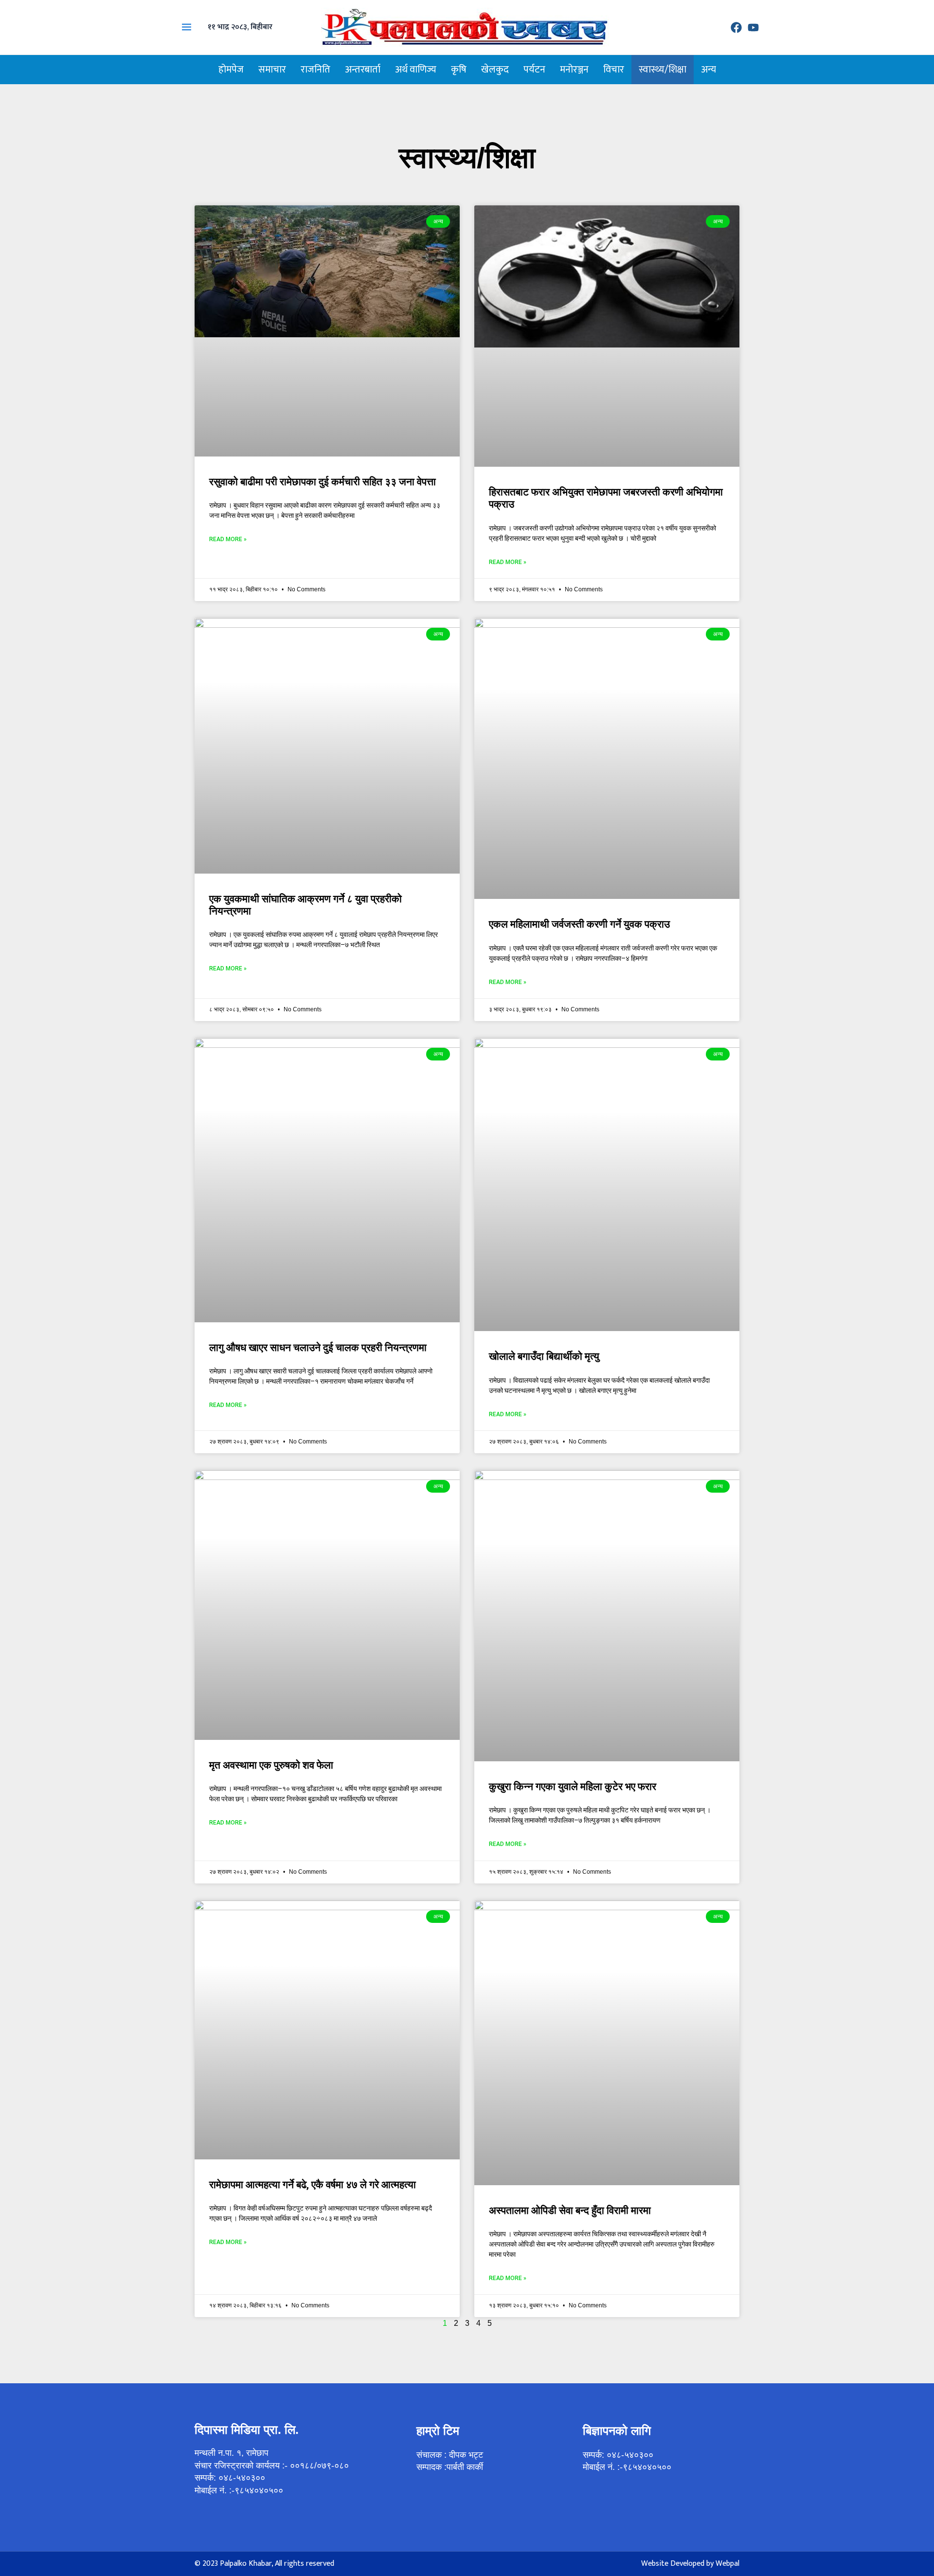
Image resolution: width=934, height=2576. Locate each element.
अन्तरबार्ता (363, 70)
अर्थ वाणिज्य (416, 70)
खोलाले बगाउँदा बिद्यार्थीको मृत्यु (544, 1356)
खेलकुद (495, 70)
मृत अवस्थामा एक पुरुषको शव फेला (271, 1765)
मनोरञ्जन (574, 70)
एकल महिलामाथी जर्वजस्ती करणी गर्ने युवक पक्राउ (579, 924)
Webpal (727, 2564)
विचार (614, 70)
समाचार (272, 70)
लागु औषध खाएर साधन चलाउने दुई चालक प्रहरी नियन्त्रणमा (318, 1348)
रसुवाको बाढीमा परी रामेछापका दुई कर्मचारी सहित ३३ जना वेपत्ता (323, 482)
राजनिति (315, 70)
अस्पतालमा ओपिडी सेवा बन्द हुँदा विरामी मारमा (570, 2211)
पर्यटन (534, 70)
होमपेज (231, 70)
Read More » (228, 539)
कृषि (459, 70)
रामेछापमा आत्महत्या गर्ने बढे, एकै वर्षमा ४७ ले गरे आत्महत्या (313, 2185)
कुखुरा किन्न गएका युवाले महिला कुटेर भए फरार (573, 1787)
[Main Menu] (187, 27)
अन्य (709, 70)
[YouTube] (753, 27)
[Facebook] (736, 27)
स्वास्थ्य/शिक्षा (663, 70)
